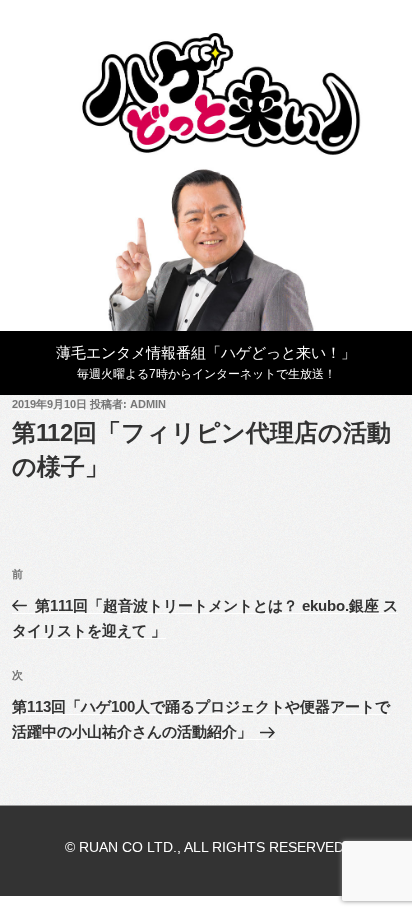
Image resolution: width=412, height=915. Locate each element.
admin (148, 404)
